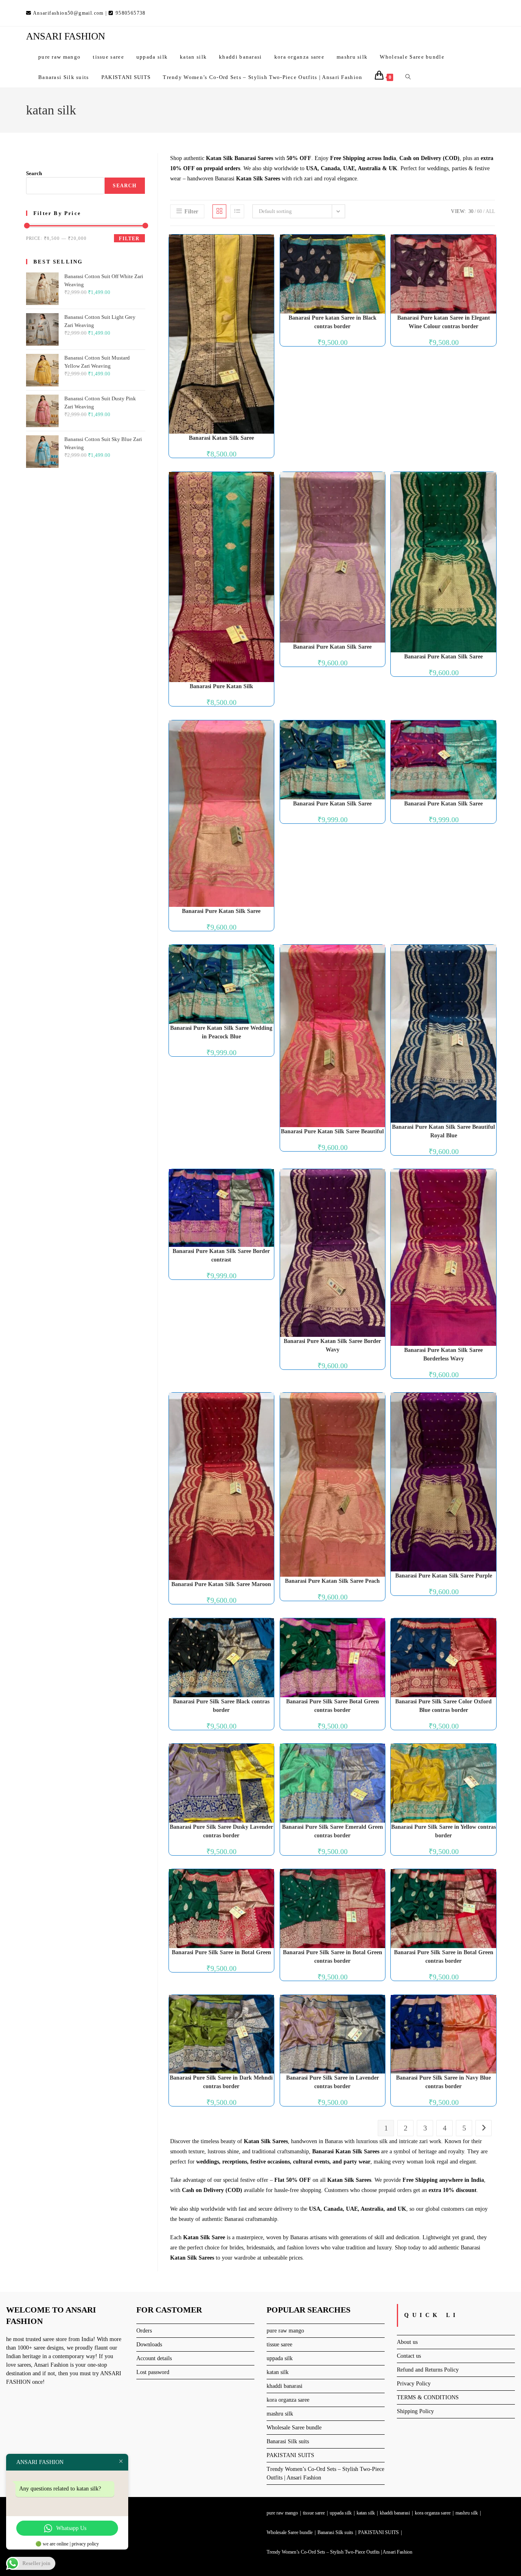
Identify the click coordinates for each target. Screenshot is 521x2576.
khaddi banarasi (285, 2386)
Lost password (153, 2372)
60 (479, 211)
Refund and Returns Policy (428, 2370)
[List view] (237, 211)
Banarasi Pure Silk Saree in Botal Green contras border (333, 1957)
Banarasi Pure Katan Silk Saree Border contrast (221, 1255)
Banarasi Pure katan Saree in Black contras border (333, 322)
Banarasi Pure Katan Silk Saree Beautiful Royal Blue (443, 1131)
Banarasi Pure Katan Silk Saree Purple (444, 1576)
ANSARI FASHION (66, 36)
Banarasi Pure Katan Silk (221, 686)
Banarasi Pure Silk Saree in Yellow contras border (443, 1831)
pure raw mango (285, 2331)
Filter (129, 239)
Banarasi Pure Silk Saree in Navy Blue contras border (443, 2082)
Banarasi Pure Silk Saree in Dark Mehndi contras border (221, 2082)
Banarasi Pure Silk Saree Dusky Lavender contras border (221, 1831)
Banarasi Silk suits (288, 2441)
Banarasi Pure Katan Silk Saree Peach (332, 1581)
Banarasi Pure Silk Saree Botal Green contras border (333, 1706)
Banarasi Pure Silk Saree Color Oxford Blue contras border (443, 1706)
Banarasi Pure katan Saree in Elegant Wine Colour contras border (444, 322)
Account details (154, 2358)
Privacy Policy (414, 2384)
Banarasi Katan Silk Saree (221, 438)
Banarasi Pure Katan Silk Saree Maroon (221, 1584)
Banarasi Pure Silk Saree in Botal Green (221, 1952)
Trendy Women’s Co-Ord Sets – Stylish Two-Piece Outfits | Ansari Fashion (339, 2552)
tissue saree (279, 2345)
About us (407, 2342)
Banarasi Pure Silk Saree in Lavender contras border (333, 2082)
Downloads (149, 2345)
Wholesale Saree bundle (294, 2428)
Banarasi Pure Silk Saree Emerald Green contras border (333, 1831)
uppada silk (280, 2358)
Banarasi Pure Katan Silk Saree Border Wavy (332, 1345)
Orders (144, 2331)
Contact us (409, 2356)
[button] (247, 244)
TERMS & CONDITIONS (428, 2397)
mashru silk (280, 2414)
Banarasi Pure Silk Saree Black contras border (221, 1706)
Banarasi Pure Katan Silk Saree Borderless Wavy (443, 1354)
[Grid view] (219, 211)
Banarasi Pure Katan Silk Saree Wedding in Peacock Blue (221, 1032)
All (490, 211)
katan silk (278, 2372)
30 (471, 211)
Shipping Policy (415, 2411)
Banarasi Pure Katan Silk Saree (332, 647)
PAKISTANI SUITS (290, 2455)
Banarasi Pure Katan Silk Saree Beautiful (332, 1131)
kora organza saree (288, 2400)
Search (34, 173)
